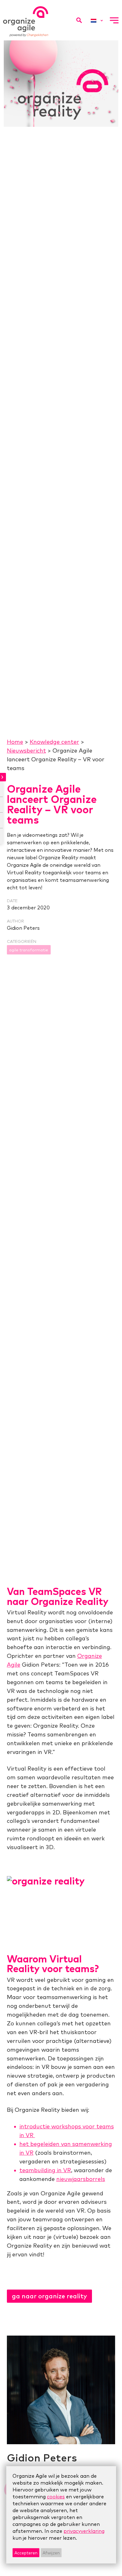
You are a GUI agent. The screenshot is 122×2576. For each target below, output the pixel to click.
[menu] (114, 20)
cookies (56, 2496)
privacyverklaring (84, 2531)
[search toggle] (79, 20)
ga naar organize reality (49, 2296)
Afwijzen (51, 2553)
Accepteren (26, 2553)
